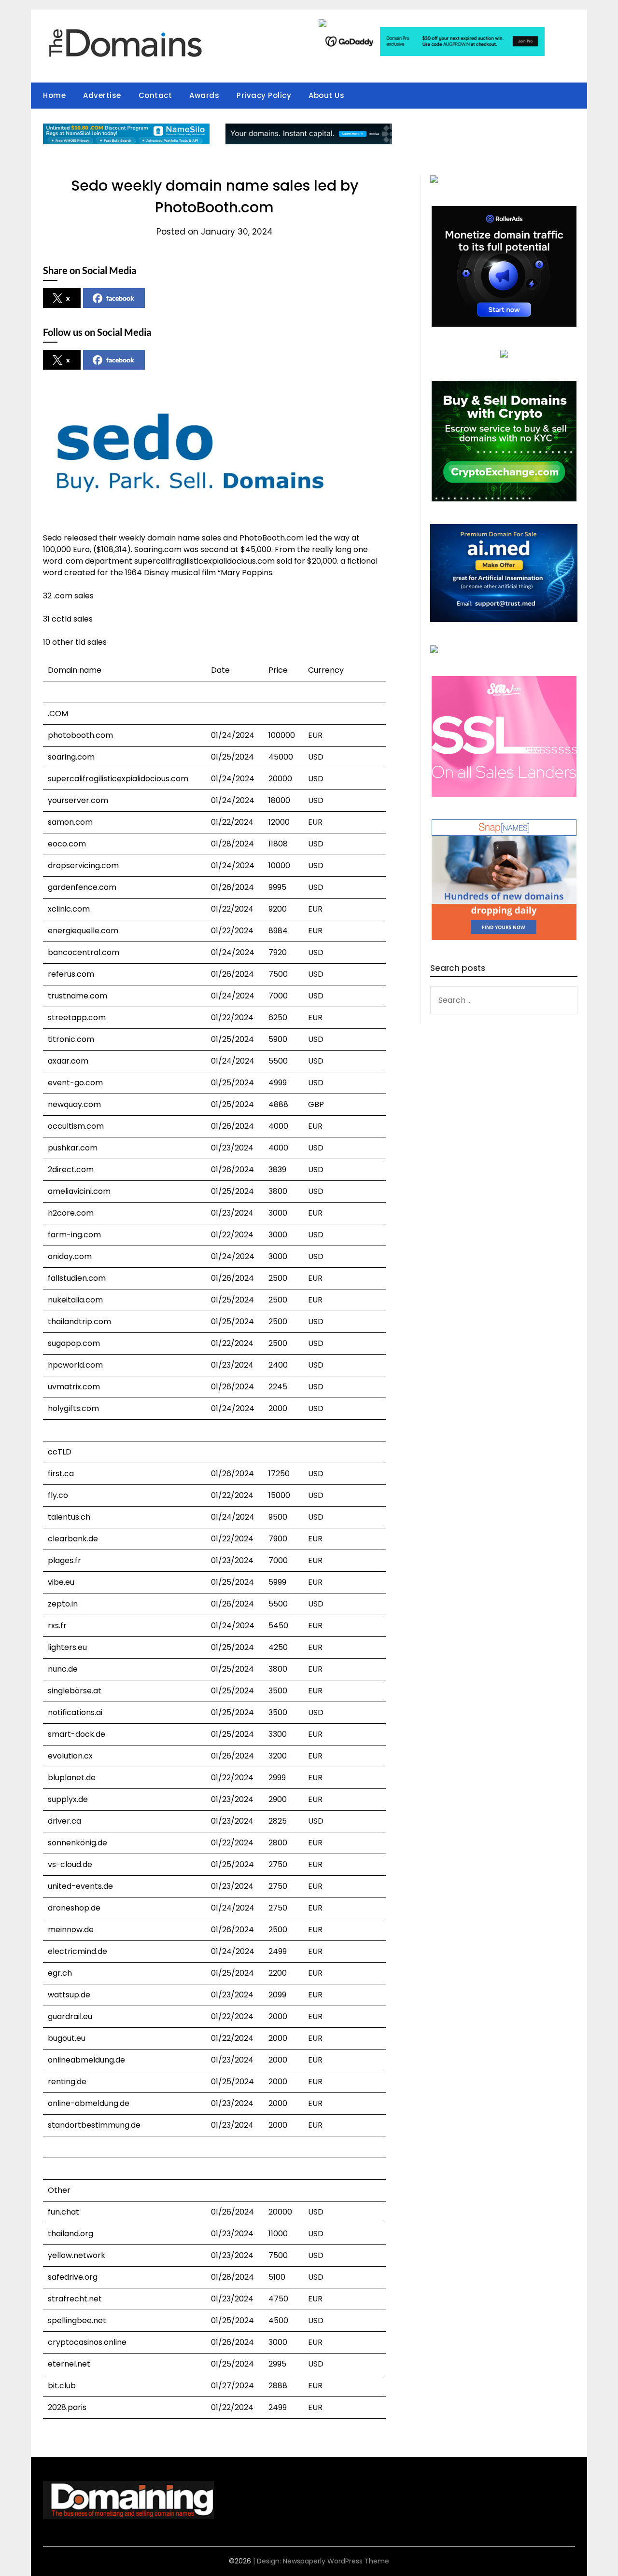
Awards (204, 95)
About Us (326, 95)
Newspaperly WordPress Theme (336, 2561)
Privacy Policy (264, 95)
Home (54, 95)
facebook (120, 298)
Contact (155, 95)
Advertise (102, 95)
